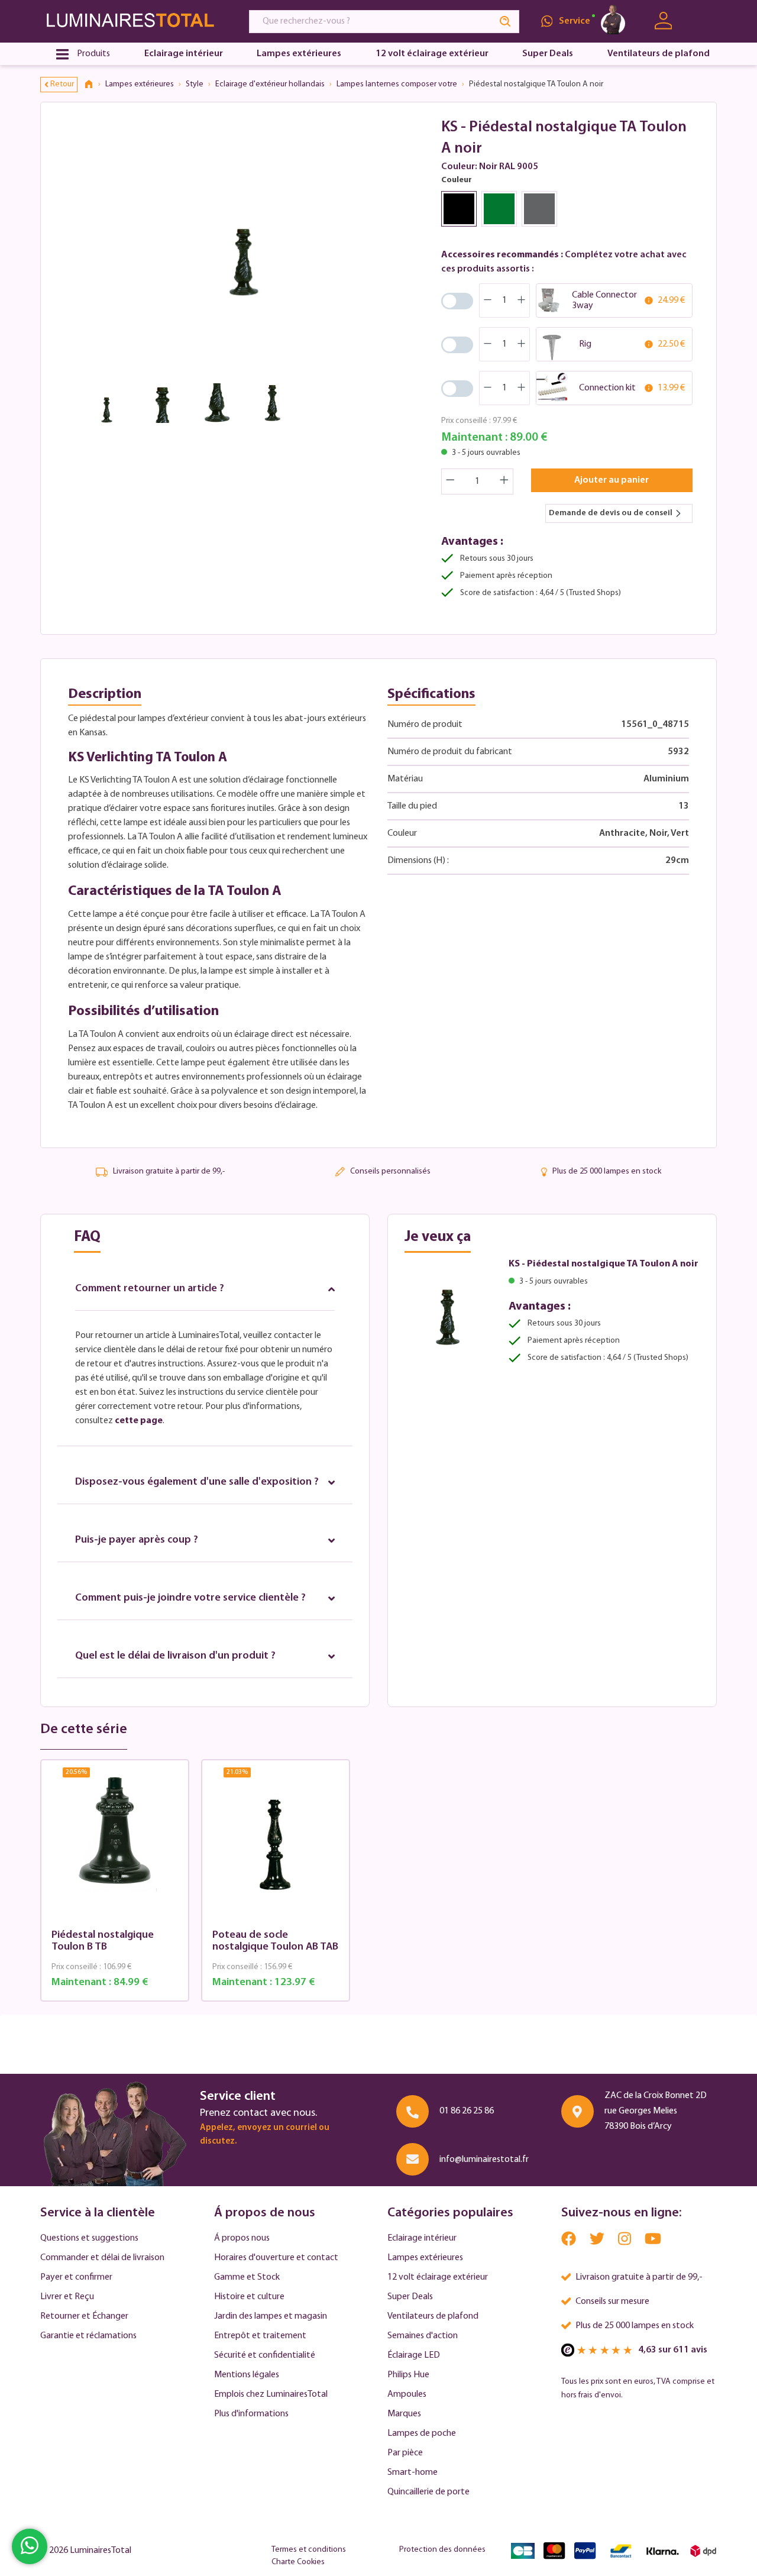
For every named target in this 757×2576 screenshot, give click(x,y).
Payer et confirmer (76, 2277)
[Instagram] (625, 2242)
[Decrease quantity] (450, 481)
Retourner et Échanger (84, 2316)
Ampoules (407, 2394)
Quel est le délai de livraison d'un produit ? (175, 1656)
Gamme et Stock (247, 2277)
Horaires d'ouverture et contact (276, 2258)
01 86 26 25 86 (467, 2111)
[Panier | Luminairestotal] (702, 21)
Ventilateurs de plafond (433, 2316)
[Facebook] (570, 2242)
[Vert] (499, 209)
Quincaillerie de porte (428, 2492)
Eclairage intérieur (422, 2238)
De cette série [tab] (84, 1730)
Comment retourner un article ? (150, 1289)
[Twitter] (598, 2242)
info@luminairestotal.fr (484, 2160)
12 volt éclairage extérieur (438, 2277)
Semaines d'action (423, 2336)
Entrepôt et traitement (260, 2336)
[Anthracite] (539, 209)
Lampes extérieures (425, 2258)
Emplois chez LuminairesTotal (271, 2394)
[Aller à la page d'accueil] (134, 21)
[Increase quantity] (504, 481)
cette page (139, 1421)
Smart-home (413, 2472)
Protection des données (442, 2550)
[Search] (506, 22)
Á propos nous (242, 2238)
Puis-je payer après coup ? (137, 1540)
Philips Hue (408, 2375)
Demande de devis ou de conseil (611, 513)
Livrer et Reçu (67, 2297)
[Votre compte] (663, 21)
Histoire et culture (249, 2297)
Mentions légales (247, 2375)
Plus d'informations (251, 2414)
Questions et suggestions (89, 2238)
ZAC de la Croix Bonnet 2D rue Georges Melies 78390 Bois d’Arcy (656, 2111)
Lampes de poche (422, 2433)
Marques (404, 2414)
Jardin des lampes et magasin (271, 2316)
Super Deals (410, 2297)
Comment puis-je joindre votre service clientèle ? (190, 1598)
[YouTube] (653, 2242)
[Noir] (459, 209)
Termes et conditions (309, 2550)
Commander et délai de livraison (102, 2258)
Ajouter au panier (612, 480)
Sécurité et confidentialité (265, 2355)
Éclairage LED (414, 2355)
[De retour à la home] (93, 85)
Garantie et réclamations (88, 2336)
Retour (62, 84)
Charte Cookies (298, 2562)
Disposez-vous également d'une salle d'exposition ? (197, 1482)
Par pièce (405, 2453)
